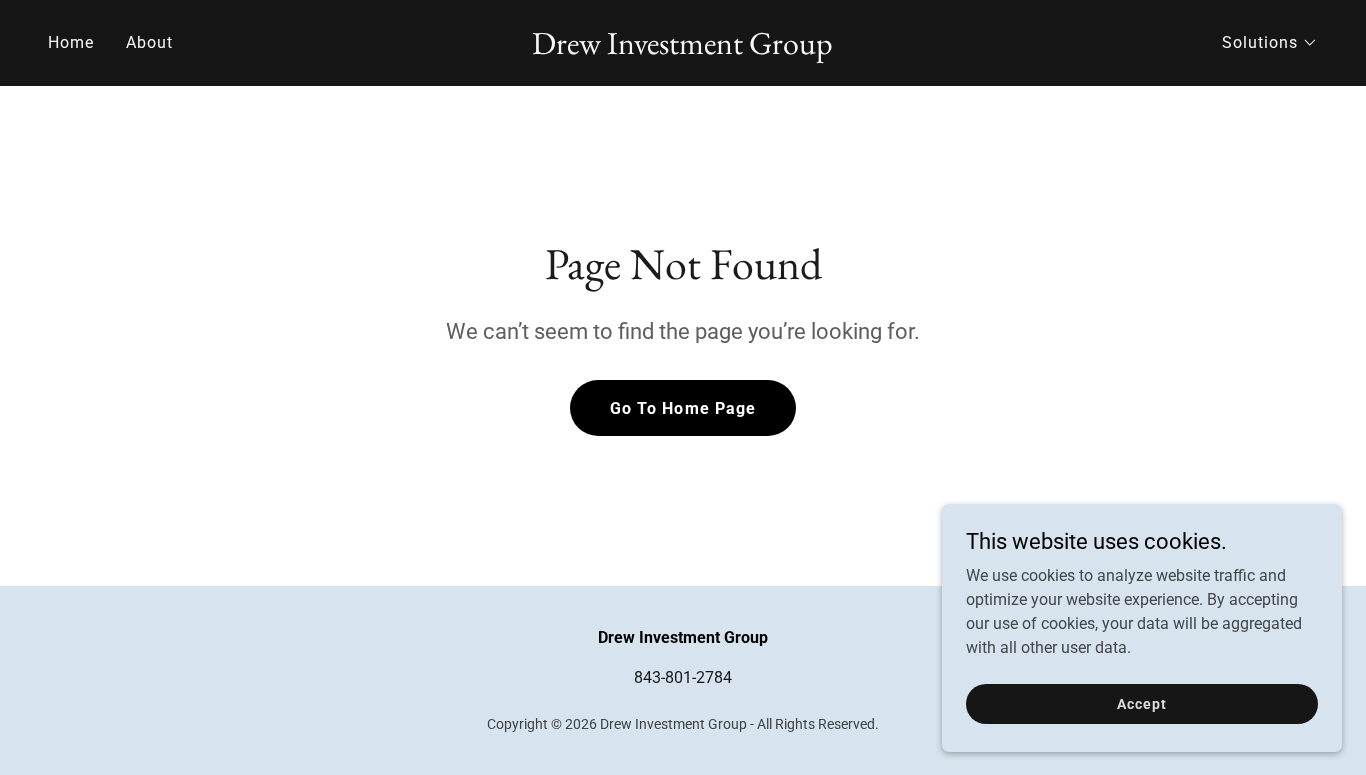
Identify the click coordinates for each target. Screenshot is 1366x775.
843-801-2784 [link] (683, 677)
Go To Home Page (682, 408)
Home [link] (71, 42)
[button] (1270, 43)
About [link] (149, 42)
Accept (1141, 703)
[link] (682, 48)
